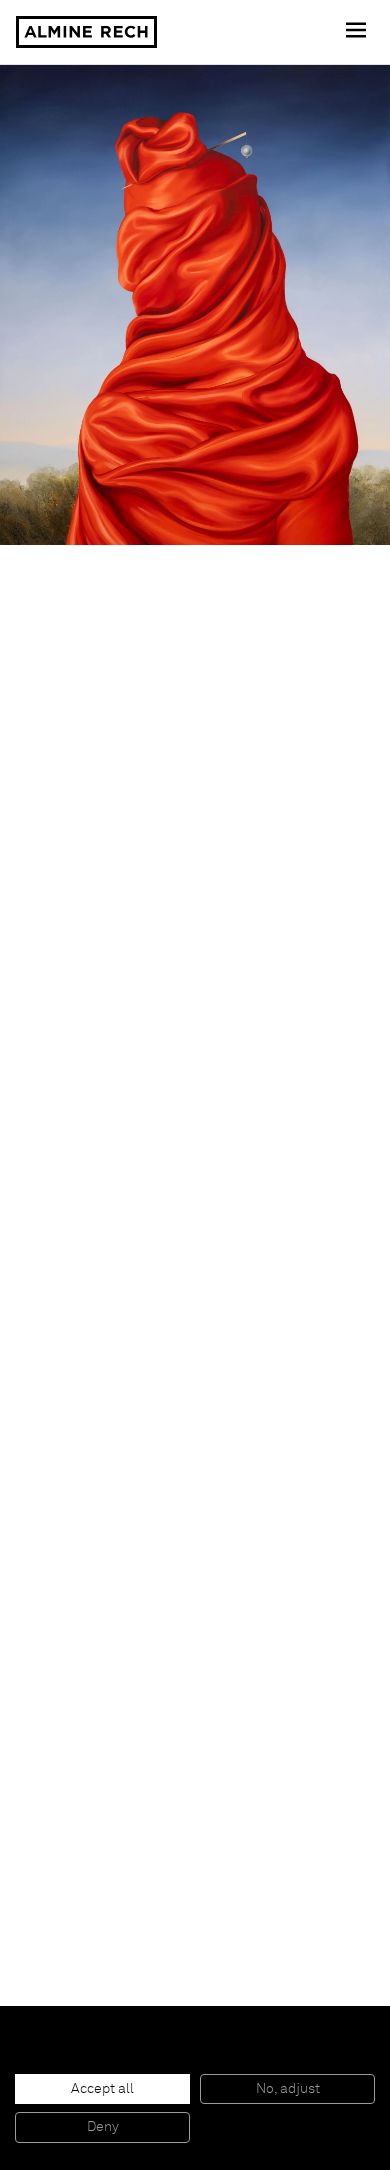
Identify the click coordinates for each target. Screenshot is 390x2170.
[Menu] (358, 32)
